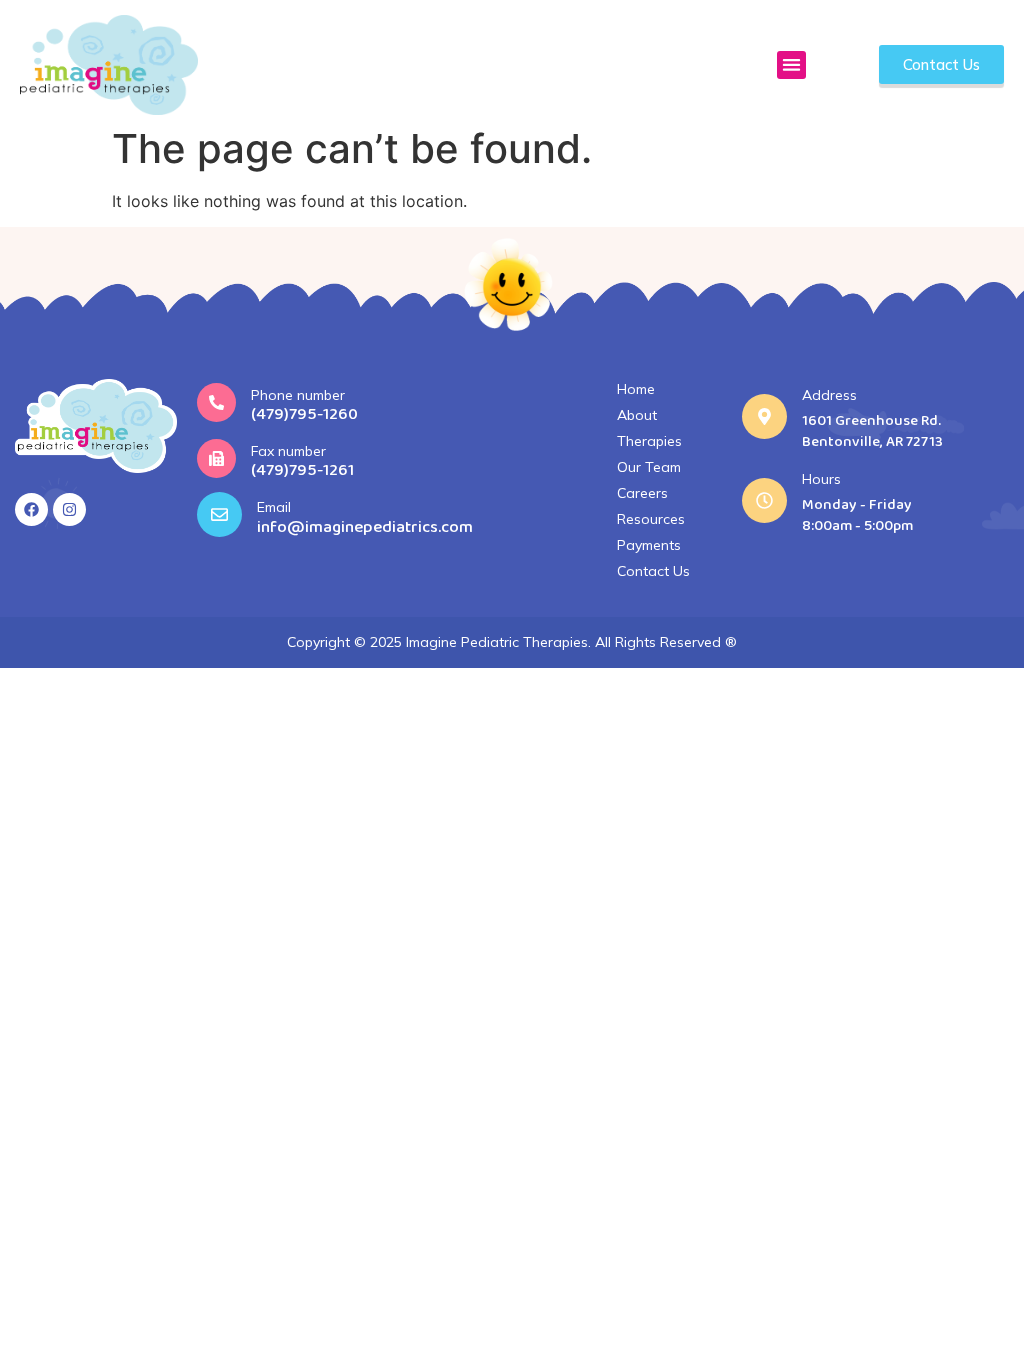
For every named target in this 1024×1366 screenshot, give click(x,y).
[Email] (219, 514)
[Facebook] (31, 509)
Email (274, 507)
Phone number (298, 395)
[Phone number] (216, 402)
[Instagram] (69, 509)
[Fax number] (216, 458)
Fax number (288, 451)
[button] (791, 65)
